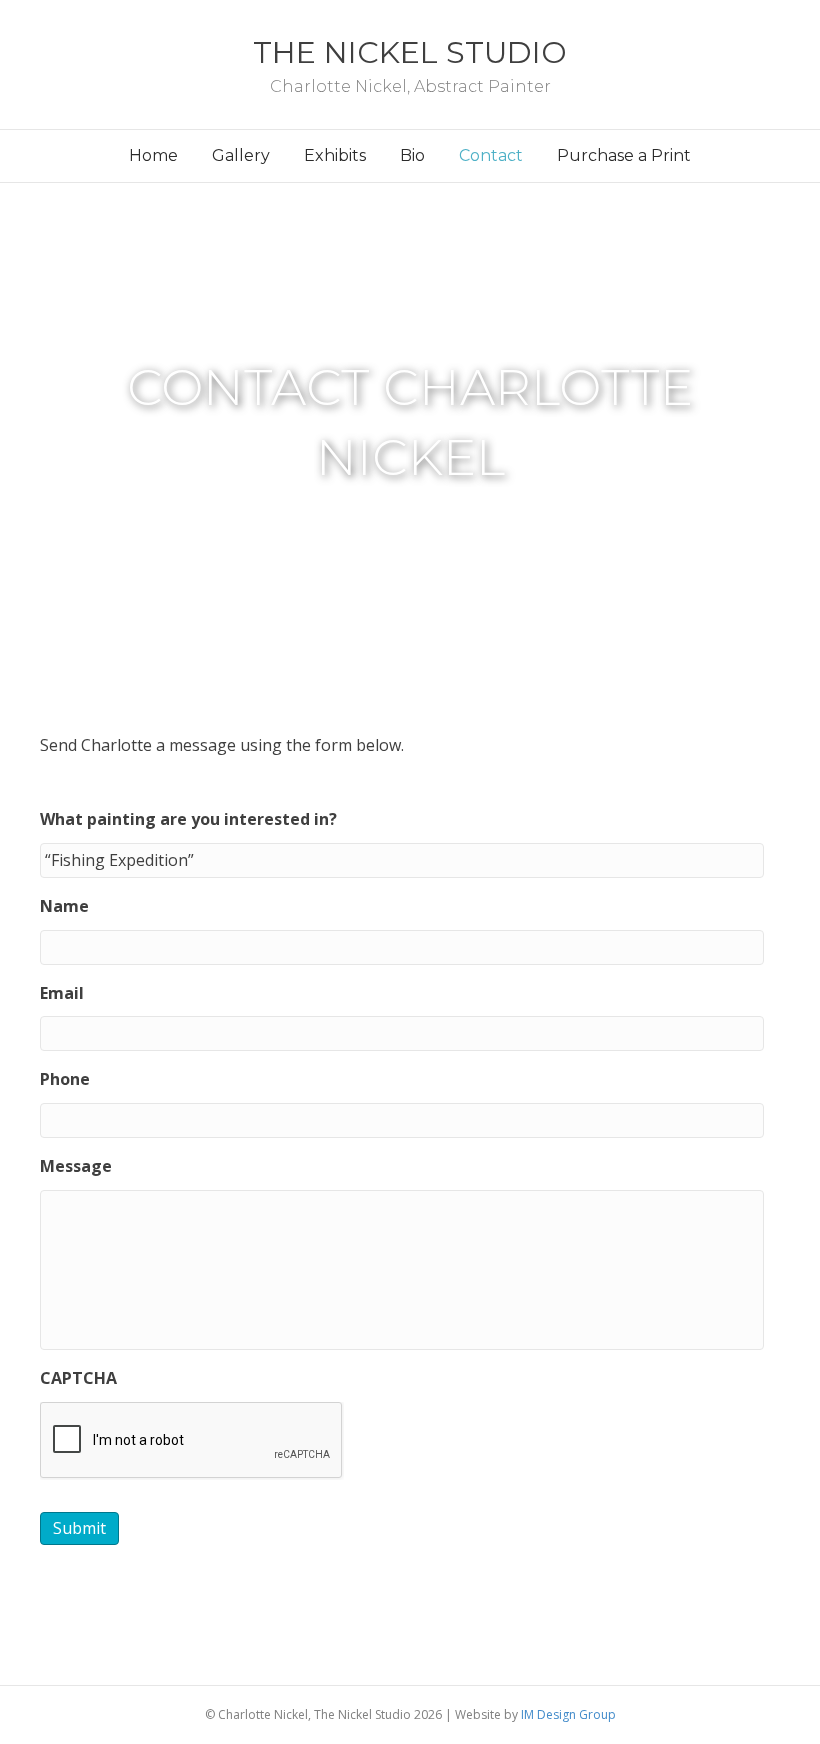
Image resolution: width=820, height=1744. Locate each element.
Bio (412, 155)
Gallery (241, 155)
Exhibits (335, 155)
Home (153, 155)
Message (76, 1166)
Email (62, 993)
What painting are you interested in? (188, 819)
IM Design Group (568, 1714)
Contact (491, 155)
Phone (65, 1079)
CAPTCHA (78, 1378)
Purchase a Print (624, 155)
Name (64, 906)
